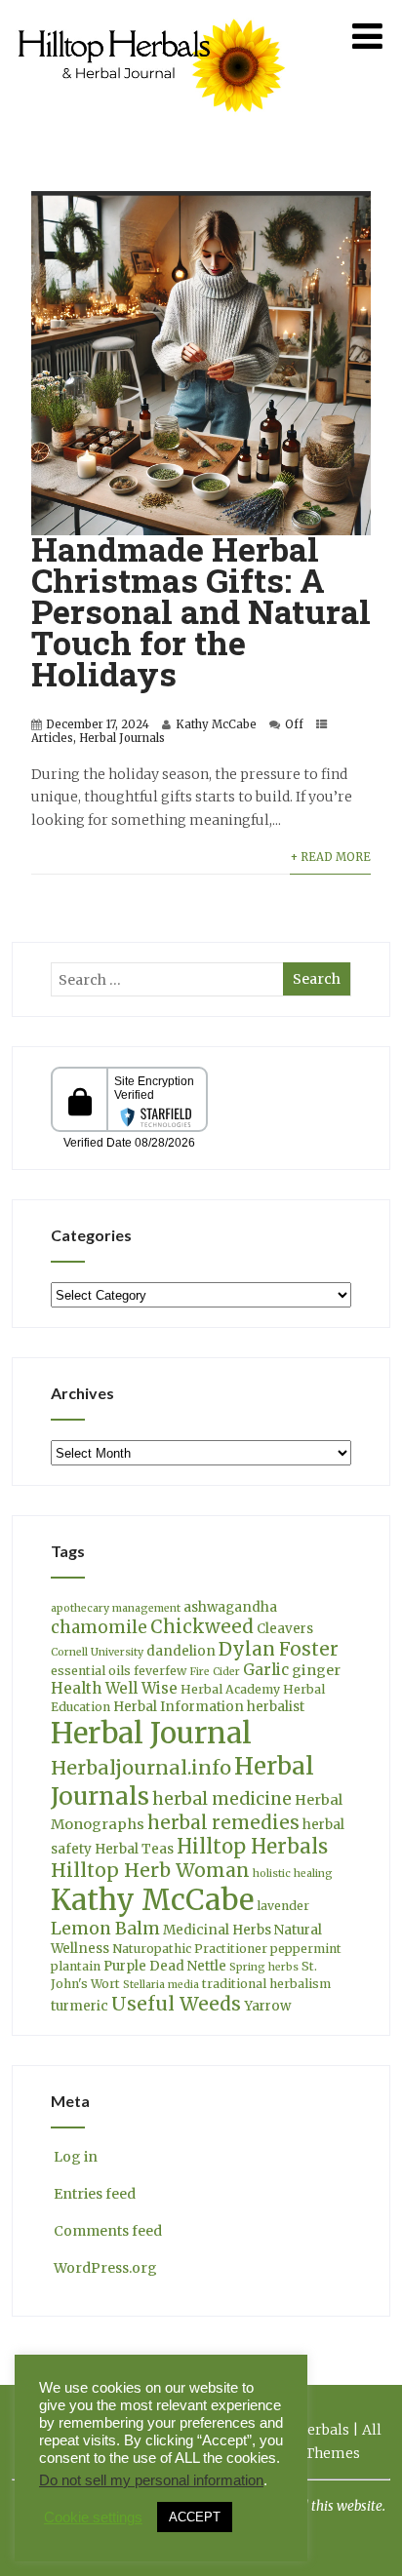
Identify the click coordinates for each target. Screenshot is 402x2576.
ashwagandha (230, 1607)
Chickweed (202, 1627)
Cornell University (97, 1652)
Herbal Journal (151, 1733)
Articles (52, 738)
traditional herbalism (266, 1984)
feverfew (160, 1671)
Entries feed (95, 2194)
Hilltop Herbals (252, 1846)
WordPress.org (105, 2268)
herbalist (276, 1707)
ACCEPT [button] (195, 2517)
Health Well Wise (114, 1688)
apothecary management (116, 1608)
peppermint (306, 1949)
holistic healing (293, 1873)
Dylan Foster (279, 1649)
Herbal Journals (122, 738)
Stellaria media (161, 1985)
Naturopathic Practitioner (190, 1949)
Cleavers (285, 1629)
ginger (316, 1670)
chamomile (99, 1627)
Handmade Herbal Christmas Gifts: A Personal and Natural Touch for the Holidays (201, 611)
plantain (76, 1966)
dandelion (181, 1651)
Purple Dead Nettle (165, 1966)
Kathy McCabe (216, 724)
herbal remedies (223, 1823)
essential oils (91, 1671)
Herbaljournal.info (141, 1768)
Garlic (266, 1670)
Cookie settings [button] (93, 2517)
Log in (76, 2157)
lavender (283, 1906)
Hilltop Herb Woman (150, 1870)
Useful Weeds (176, 2004)
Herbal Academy (230, 1689)
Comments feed (108, 2231)
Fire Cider (215, 1672)
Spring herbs (264, 1967)
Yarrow (267, 2006)
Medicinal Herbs (217, 1930)
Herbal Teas (134, 1849)
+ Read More (330, 857)
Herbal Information (179, 1707)
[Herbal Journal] (154, 124)
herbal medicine (222, 1799)
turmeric (80, 2006)
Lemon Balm (105, 1929)
